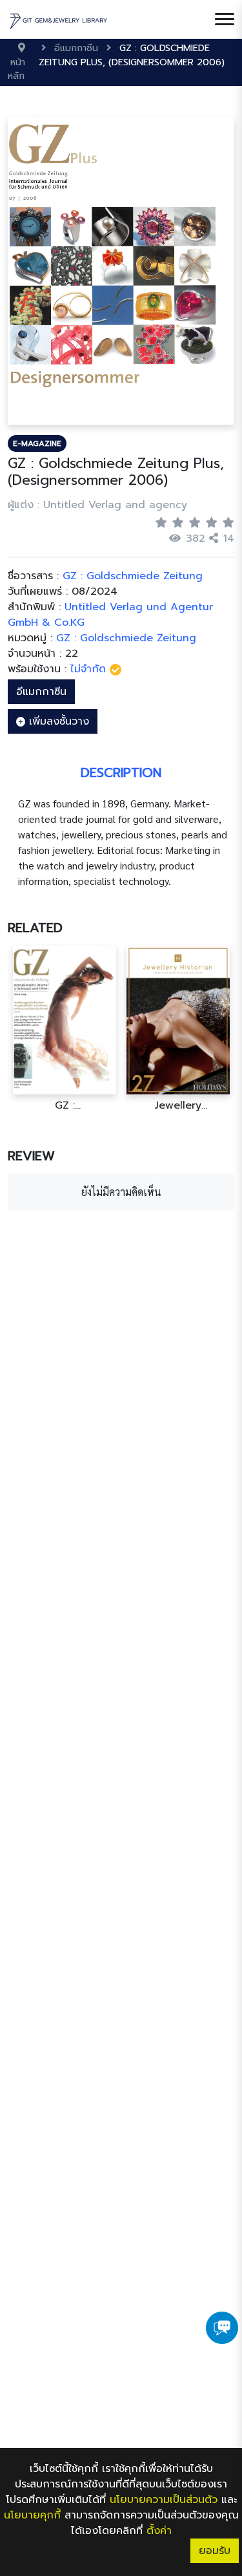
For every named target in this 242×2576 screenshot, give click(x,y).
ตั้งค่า (159, 2531)
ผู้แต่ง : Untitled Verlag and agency (97, 505)
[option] (65, 1029)
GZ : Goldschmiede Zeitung (126, 638)
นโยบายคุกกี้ (32, 2515)
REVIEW (31, 1156)
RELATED (35, 928)
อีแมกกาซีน (41, 692)
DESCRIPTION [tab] (121, 772)
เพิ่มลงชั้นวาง (57, 721)
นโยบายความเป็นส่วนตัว (164, 2500)
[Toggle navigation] (225, 19)
